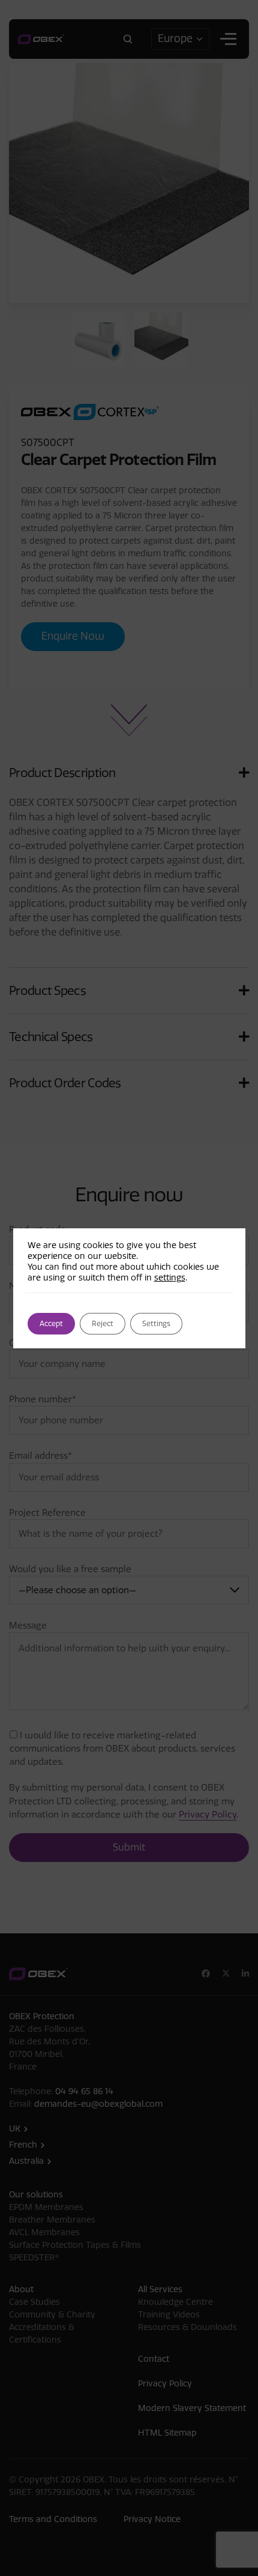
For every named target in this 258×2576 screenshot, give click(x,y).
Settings (156, 1324)
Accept (51, 1324)
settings (170, 1278)
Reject (103, 1324)
